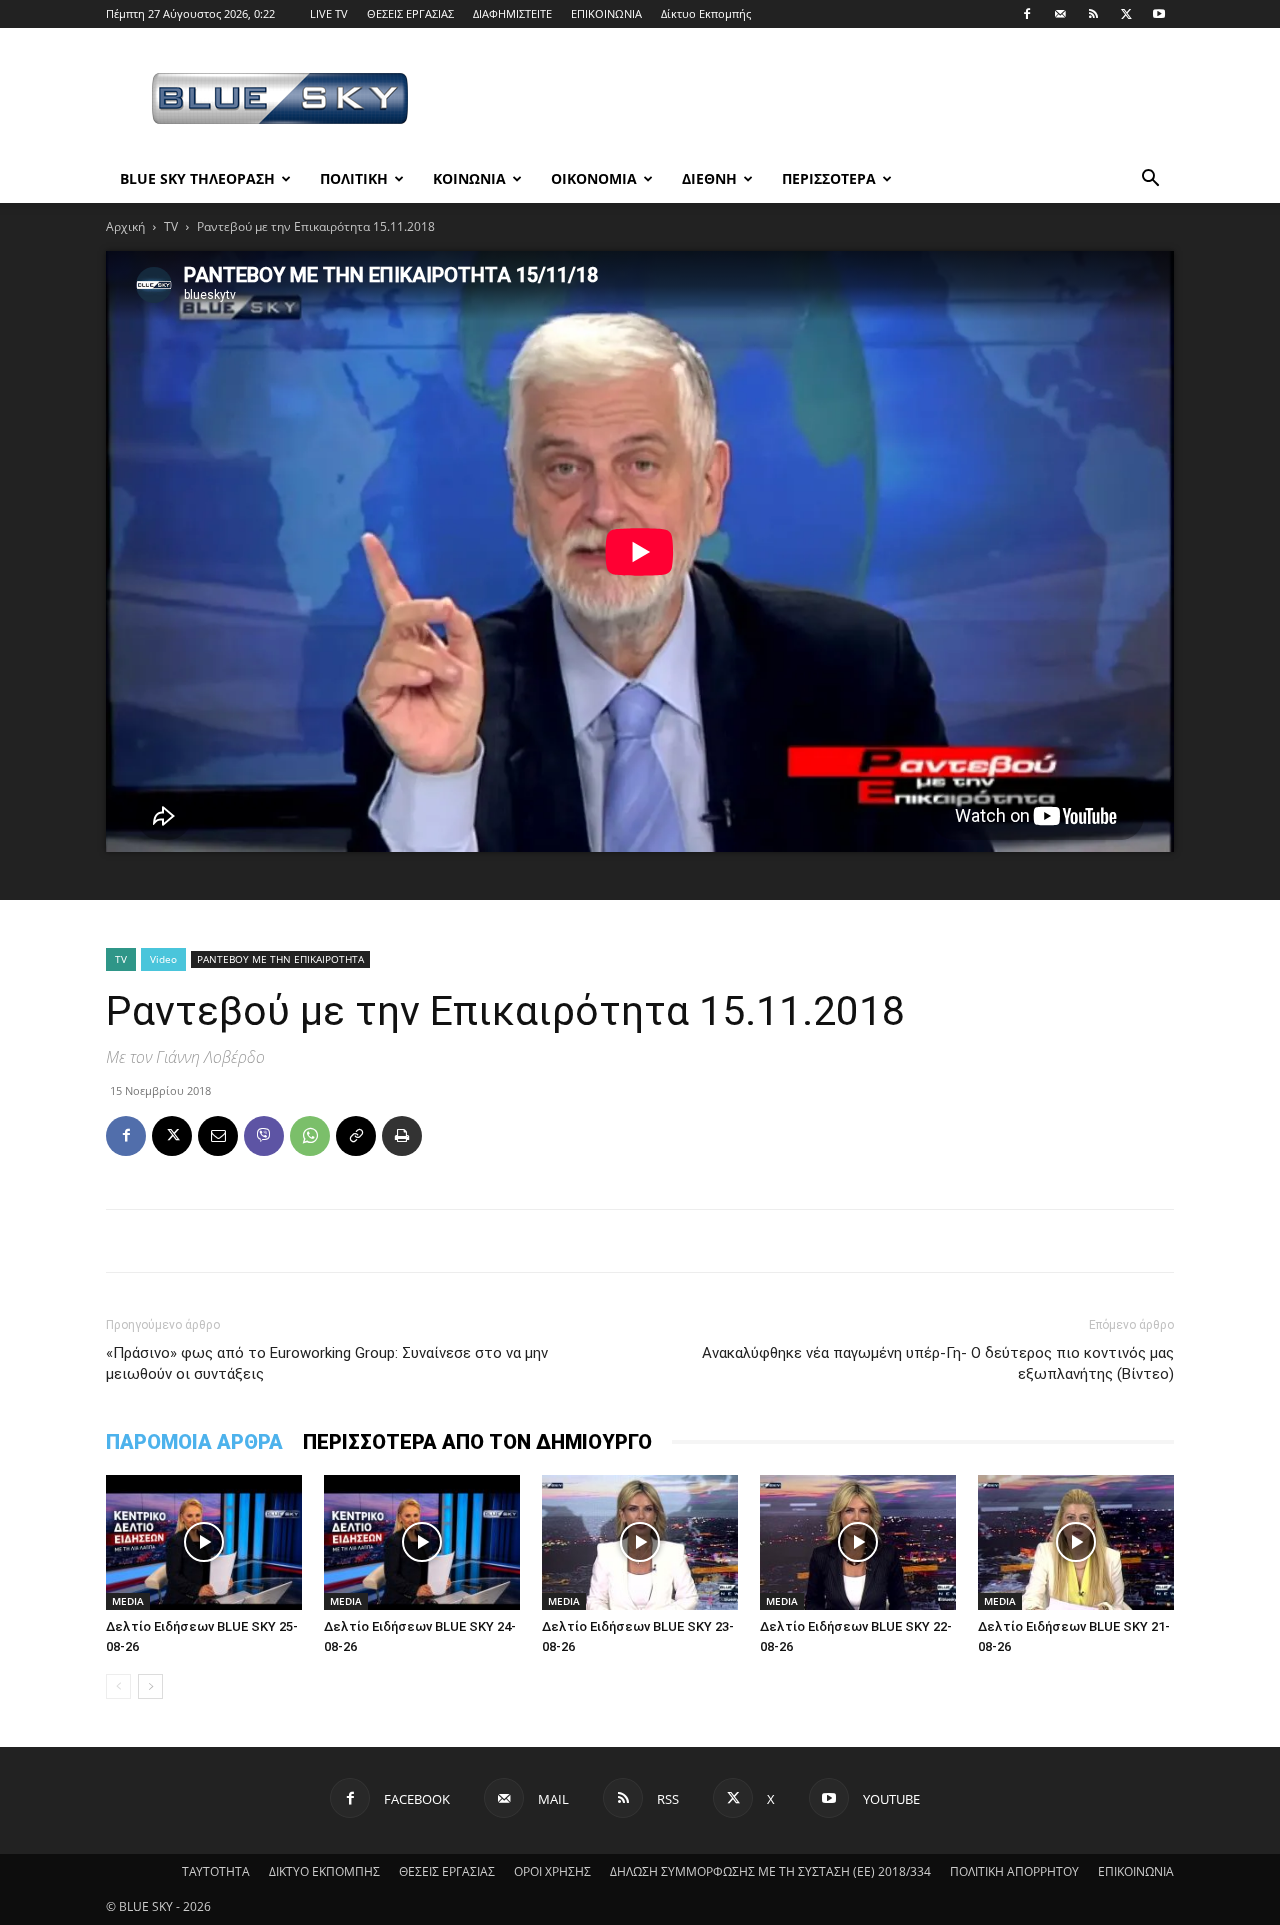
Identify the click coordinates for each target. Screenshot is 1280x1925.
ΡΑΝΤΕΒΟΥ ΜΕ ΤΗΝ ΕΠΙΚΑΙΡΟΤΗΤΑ (280, 959)
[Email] (218, 1136)
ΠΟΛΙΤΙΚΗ (354, 178)
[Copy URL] (356, 1136)
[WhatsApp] (310, 1136)
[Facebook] (1027, 14)
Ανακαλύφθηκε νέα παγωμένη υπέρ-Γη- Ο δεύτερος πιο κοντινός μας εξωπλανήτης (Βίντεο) (938, 1363)
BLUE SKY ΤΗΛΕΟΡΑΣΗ (197, 178)
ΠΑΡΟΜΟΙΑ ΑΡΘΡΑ (194, 1442)
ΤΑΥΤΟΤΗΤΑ (216, 1871)
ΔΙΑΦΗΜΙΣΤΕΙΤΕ (512, 13)
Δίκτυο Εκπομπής (706, 13)
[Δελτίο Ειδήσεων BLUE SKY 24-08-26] (422, 1542)
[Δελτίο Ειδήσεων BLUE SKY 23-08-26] (640, 1542)
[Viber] (264, 1136)
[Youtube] (1159, 14)
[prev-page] (118, 1686)
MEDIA (128, 1601)
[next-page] (150, 1686)
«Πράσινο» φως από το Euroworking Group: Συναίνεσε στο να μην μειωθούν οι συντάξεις (327, 1363)
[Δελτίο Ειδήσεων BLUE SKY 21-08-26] (1076, 1542)
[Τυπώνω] (402, 1136)
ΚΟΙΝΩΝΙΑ (469, 178)
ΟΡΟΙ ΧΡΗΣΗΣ (552, 1871)
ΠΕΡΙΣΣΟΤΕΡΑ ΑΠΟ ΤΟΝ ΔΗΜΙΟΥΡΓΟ (477, 1442)
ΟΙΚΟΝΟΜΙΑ (594, 178)
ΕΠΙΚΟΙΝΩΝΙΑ (606, 13)
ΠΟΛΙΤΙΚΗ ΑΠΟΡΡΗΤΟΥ (1014, 1871)
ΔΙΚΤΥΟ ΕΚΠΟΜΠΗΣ (324, 1871)
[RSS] (1093, 14)
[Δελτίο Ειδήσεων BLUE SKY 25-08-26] (204, 1542)
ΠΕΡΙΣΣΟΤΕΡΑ (829, 178)
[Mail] (1060, 14)
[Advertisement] (810, 101)
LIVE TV (329, 13)
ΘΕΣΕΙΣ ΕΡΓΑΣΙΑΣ (410, 13)
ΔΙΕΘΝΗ (709, 178)
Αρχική (125, 226)
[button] (1150, 180)
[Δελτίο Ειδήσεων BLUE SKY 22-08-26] (858, 1542)
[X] (1126, 14)
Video (163, 959)
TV (171, 226)
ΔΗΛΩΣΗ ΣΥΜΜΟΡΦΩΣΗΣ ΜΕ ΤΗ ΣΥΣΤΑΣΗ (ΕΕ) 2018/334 (770, 1871)
